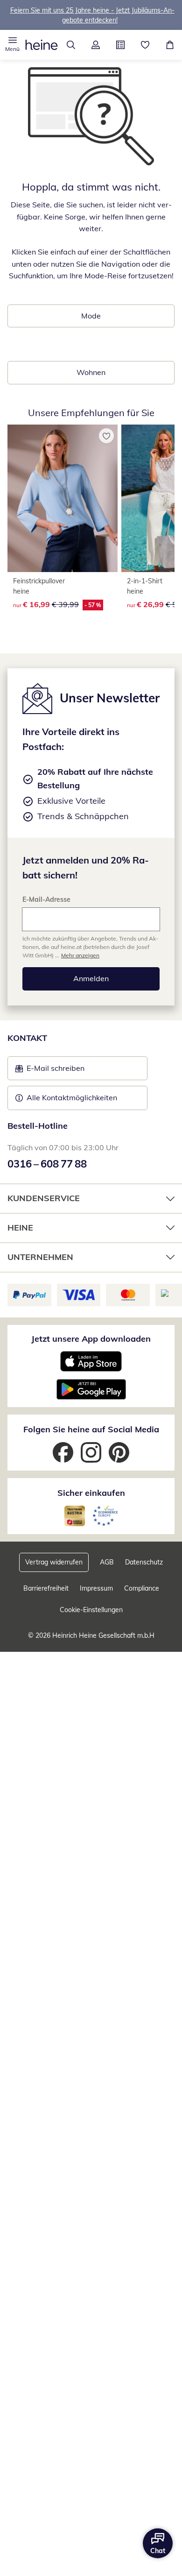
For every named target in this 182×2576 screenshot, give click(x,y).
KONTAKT (27, 1038)
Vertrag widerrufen (54, 1562)
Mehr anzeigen (80, 955)
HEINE (20, 1228)
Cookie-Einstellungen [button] (91, 1610)
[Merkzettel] (145, 45)
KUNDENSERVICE (44, 1198)
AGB (107, 1562)
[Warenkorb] (170, 45)
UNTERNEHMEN (40, 1257)
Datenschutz (144, 1562)
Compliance (142, 1588)
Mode (91, 316)
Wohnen (91, 372)
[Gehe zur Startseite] (42, 45)
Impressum (96, 1588)
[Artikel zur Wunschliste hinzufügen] (106, 436)
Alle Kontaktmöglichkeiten (72, 1097)
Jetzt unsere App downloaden (91, 1339)
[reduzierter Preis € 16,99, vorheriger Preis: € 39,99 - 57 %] (63, 498)
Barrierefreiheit (46, 1588)
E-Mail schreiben (50, 1071)
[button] (12, 45)
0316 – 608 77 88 (47, 1164)
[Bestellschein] (120, 45)
